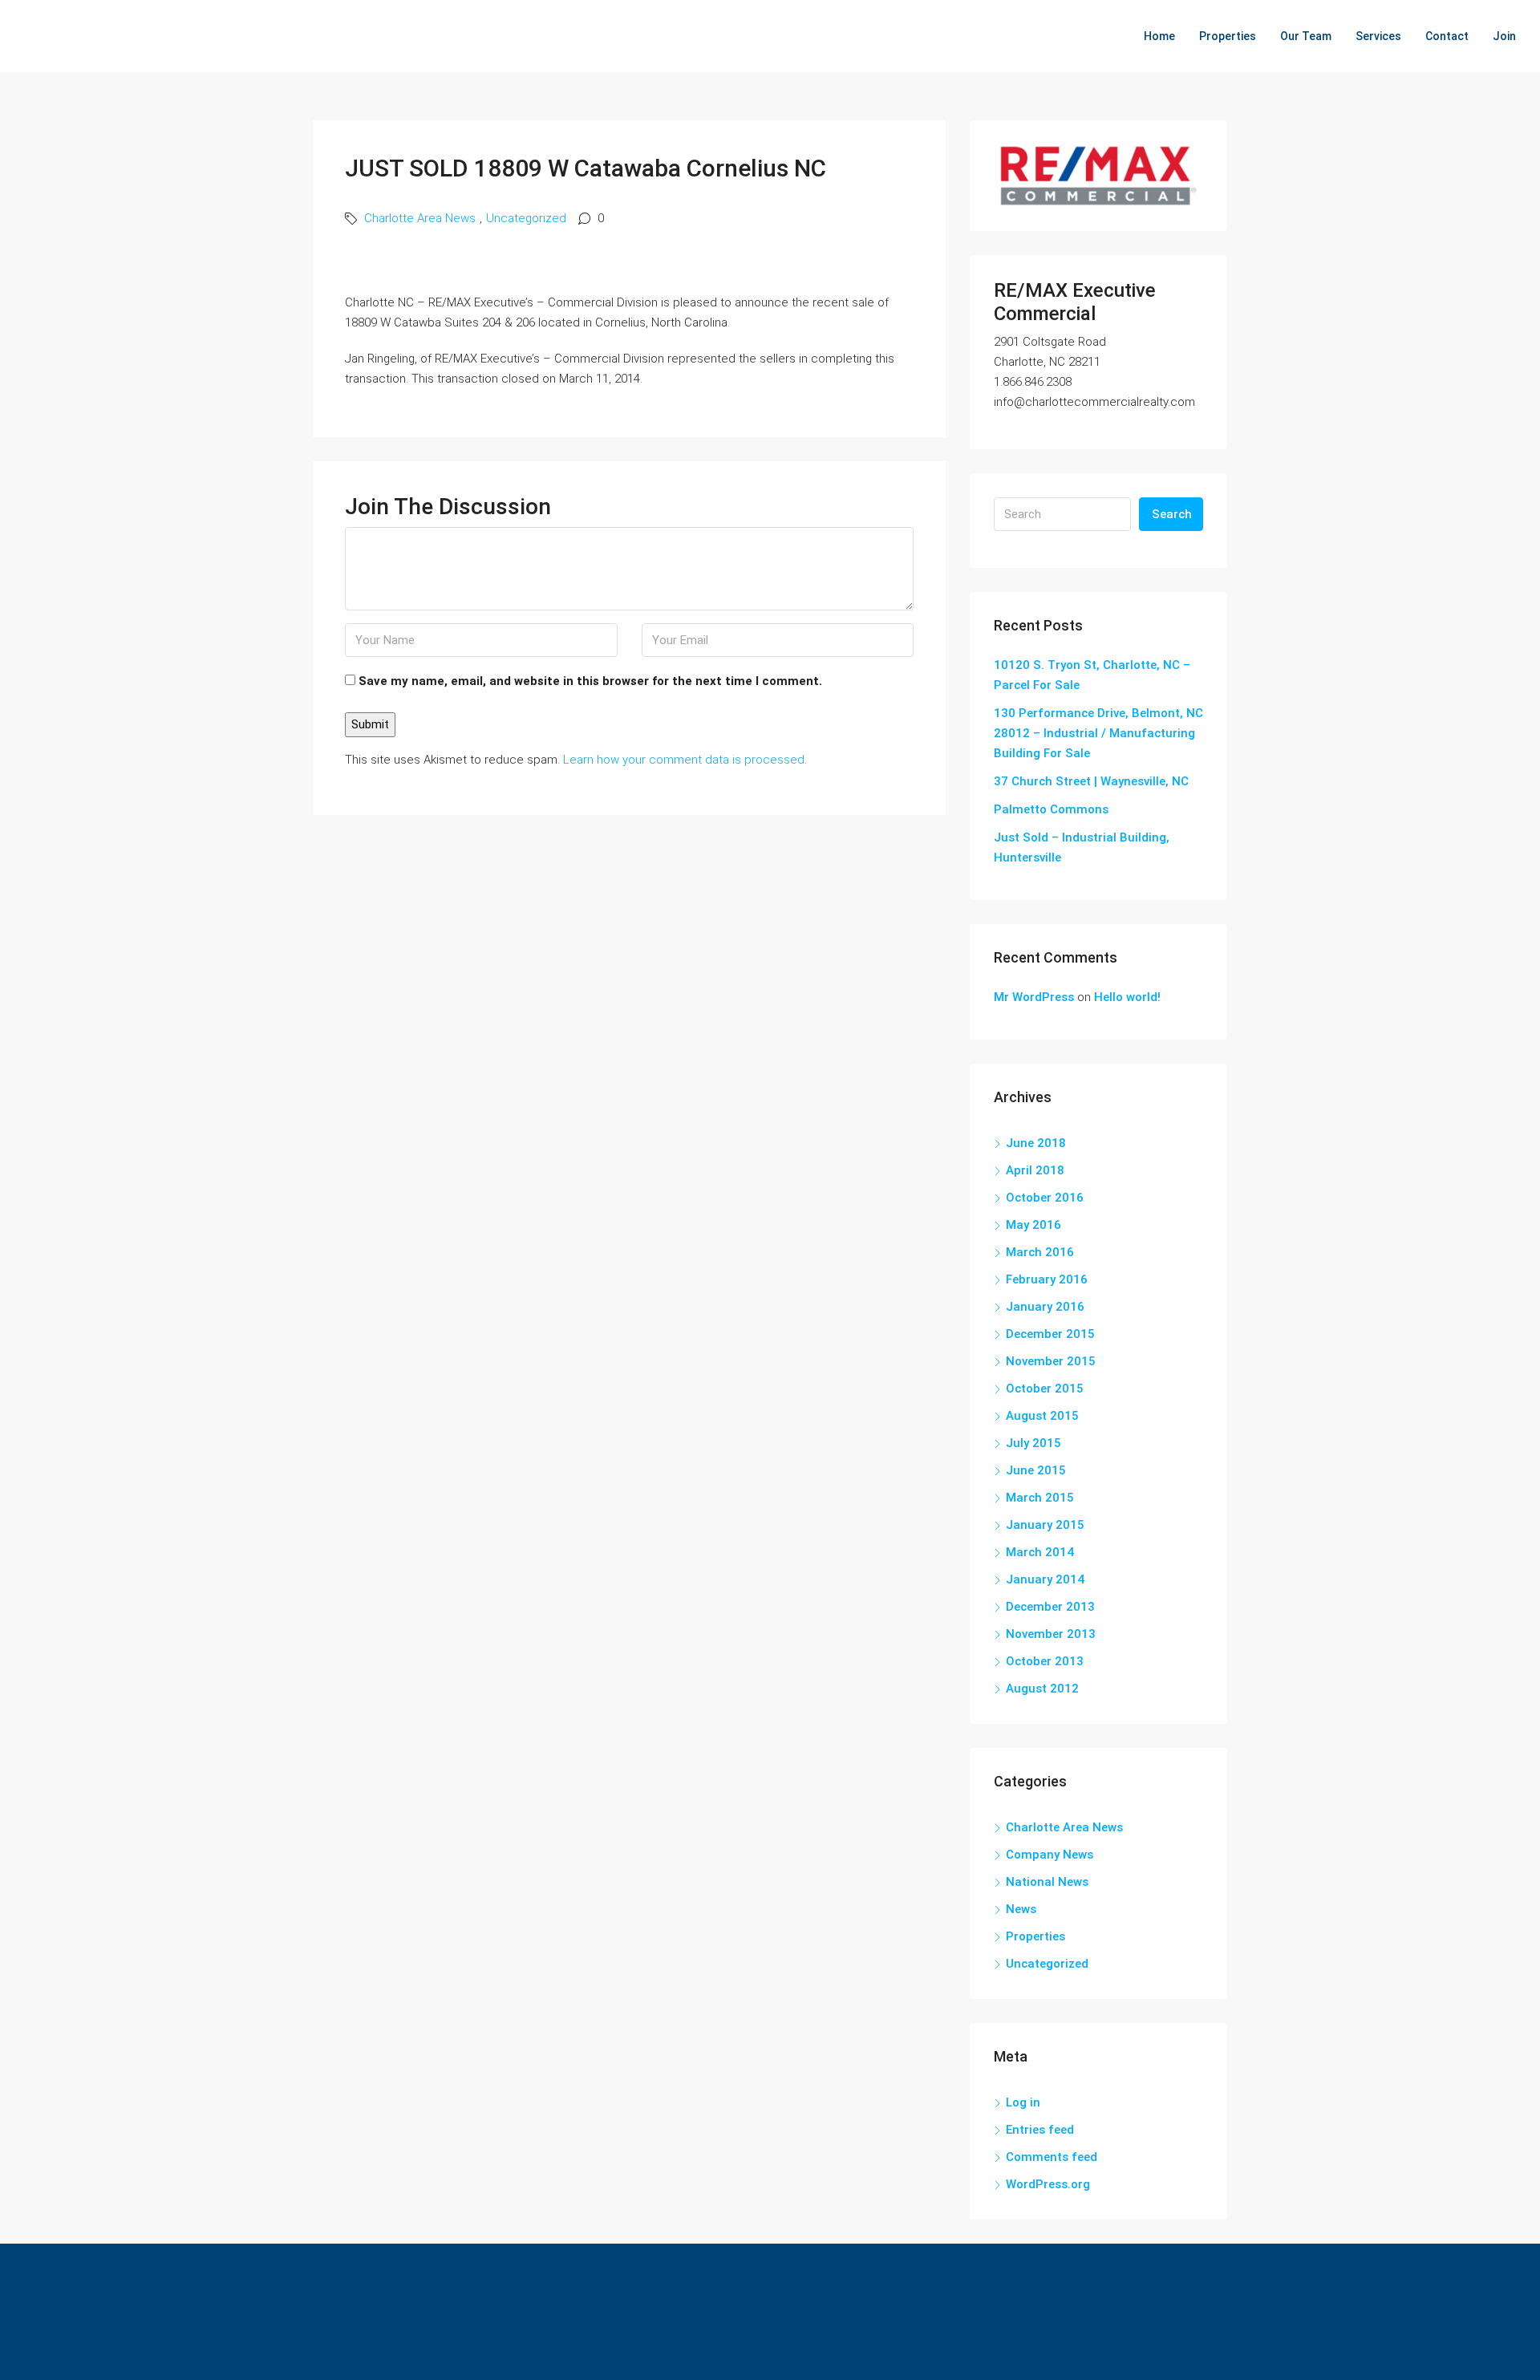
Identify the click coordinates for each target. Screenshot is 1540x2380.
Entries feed (1040, 2130)
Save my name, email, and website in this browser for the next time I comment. (590, 681)
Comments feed (1052, 2157)
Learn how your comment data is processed (684, 760)
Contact (1447, 36)
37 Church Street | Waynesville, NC (1091, 781)
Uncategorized (526, 218)
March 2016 (1040, 1252)
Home (1159, 36)
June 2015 (1036, 1470)
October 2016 (1045, 1198)
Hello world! (1127, 997)
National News (1047, 1882)
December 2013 (1050, 1607)
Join (1504, 36)
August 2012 (1042, 1689)
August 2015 (1042, 1416)
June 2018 (1036, 1143)
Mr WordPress (1034, 997)
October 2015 (1045, 1389)
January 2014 (1045, 1579)
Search (1172, 514)
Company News (1050, 1855)
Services (1378, 36)
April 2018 (1035, 1170)
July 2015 (1033, 1443)
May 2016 (1033, 1225)
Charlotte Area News (420, 218)
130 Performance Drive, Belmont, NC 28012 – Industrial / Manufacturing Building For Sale (1098, 733)
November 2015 (1051, 1361)
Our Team (1306, 36)
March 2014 (1040, 1552)
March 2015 (1040, 1498)
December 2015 (1050, 1334)
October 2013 (1045, 1661)
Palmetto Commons (1051, 809)
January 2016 (1045, 1307)
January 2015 (1045, 1525)
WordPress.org (1048, 2184)
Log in (1023, 2102)
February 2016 (1047, 1279)
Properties (1228, 36)
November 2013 (1051, 1634)
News (1021, 1909)
